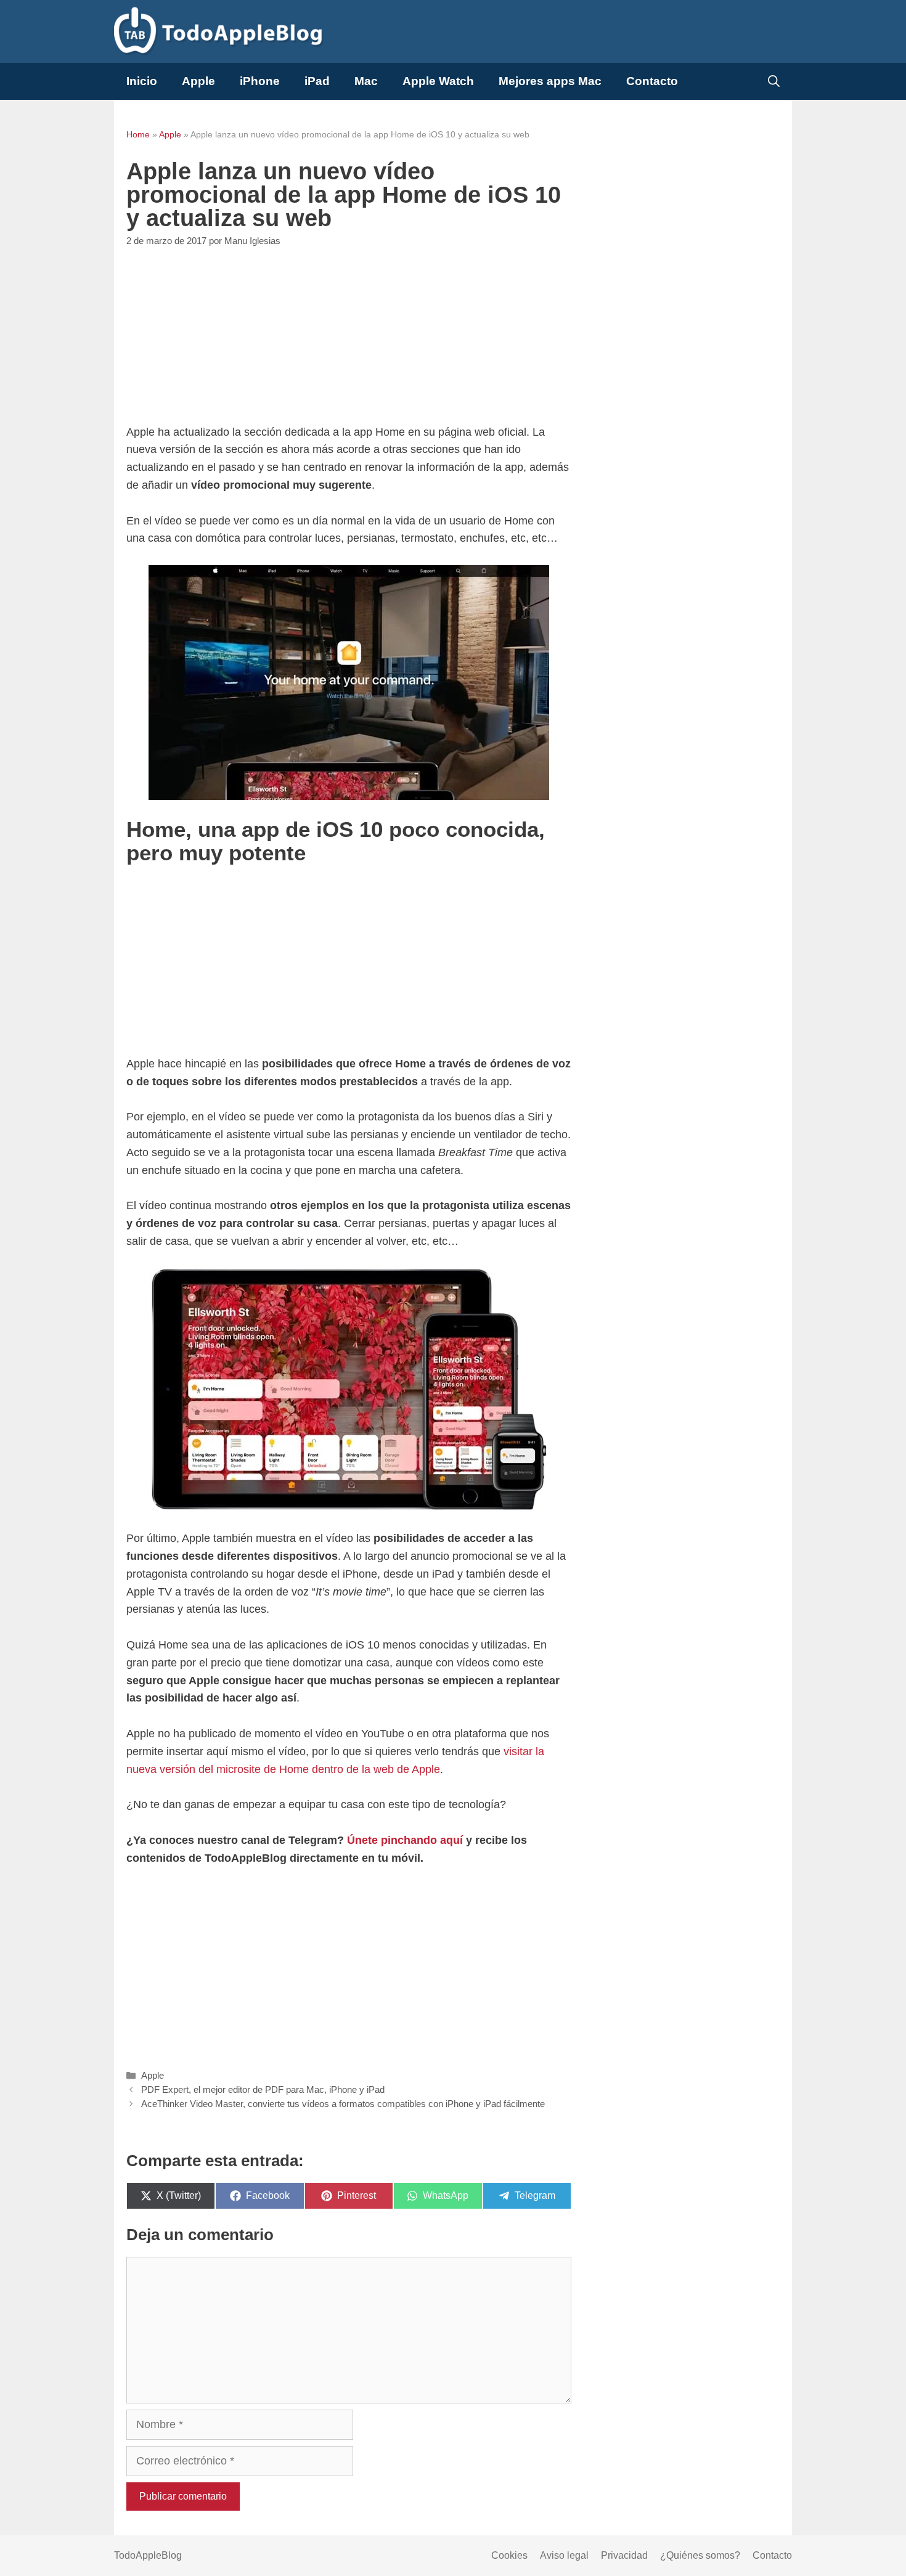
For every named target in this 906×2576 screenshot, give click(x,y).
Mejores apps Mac (550, 81)
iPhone (260, 81)
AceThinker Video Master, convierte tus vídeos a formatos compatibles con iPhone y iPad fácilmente (343, 2104)
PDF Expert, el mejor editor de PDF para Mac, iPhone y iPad (263, 2089)
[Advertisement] (349, 337)
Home (138, 134)
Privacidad (624, 2555)
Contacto (652, 81)
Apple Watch (438, 81)
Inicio (142, 81)
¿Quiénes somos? (700, 2555)
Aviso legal (564, 2555)
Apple (198, 81)
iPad (317, 81)
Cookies (509, 2555)
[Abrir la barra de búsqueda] (774, 81)
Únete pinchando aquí (405, 1840)
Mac (366, 81)
